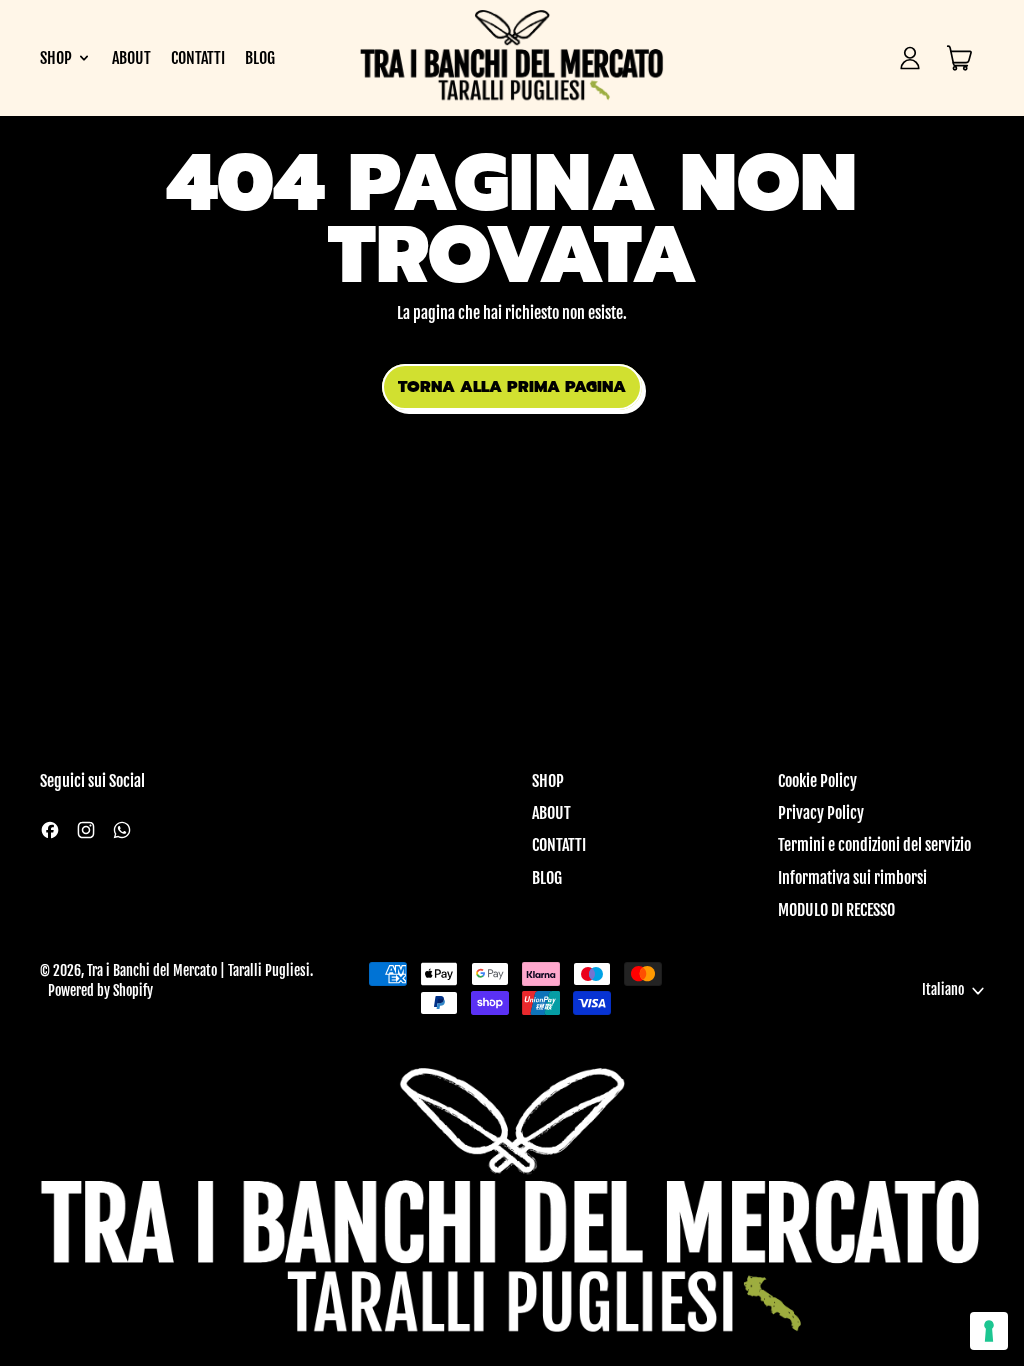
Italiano (943, 990)
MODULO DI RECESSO (836, 910)
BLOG (260, 58)
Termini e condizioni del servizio (874, 845)
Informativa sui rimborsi (852, 878)
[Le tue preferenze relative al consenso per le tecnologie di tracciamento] (989, 1331)
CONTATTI (198, 58)
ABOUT (131, 58)
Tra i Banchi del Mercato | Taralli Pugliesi (198, 971)
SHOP (548, 781)
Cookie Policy (817, 781)
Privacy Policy (821, 813)
